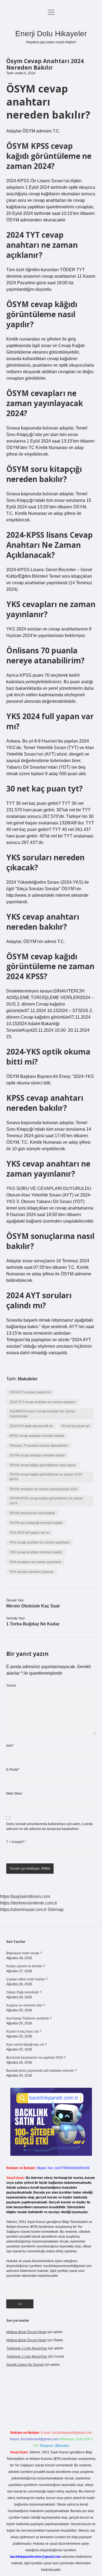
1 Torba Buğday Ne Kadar (33, 1624)
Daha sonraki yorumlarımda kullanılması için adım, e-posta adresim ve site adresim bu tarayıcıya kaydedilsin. (50, 1826)
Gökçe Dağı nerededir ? (24, 1992)
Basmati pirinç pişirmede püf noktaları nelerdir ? (41, 2071)
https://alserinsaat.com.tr (23, 1909)
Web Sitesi (14, 1793)
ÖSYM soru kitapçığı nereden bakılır (36, 1523)
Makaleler (28, 1379)
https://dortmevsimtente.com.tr (29, 1903)
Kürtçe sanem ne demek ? (26, 1966)
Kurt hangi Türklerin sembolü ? (29, 2018)
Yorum (11, 1686)
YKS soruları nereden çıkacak (31, 1572)
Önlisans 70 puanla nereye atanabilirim (39, 1446)
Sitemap (56, 1909)
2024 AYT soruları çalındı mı (30, 1392)
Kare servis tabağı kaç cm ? (27, 2045)
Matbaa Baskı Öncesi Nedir (26, 2332)
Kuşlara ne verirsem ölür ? (26, 2005)
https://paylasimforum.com (25, 1896)
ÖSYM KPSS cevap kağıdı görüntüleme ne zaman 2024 (46, 1501)
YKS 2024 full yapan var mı (30, 1533)
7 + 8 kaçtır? (16, 1842)
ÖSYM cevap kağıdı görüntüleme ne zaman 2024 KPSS (46, 1477)
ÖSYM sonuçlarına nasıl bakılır (32, 1513)
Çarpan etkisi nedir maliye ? (27, 1979)
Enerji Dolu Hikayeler (51, 34)
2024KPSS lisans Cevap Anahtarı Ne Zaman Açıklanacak (42, 1414)
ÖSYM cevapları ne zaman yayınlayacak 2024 (44, 1489)
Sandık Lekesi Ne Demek (25, 2365)
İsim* (10, 1746)
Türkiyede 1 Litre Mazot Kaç (27, 2348)
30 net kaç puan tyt (75, 1426)
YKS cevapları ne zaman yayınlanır (35, 1562)
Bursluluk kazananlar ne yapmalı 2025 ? (36, 2058)
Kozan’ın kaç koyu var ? (24, 2031)
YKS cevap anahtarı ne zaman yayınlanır (40, 1542)
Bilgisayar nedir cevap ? (24, 1953)
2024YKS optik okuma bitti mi (31, 1426)
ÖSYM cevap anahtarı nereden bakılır (37, 1455)
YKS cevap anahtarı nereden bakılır (36, 1552)
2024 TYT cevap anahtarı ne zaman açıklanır (43, 1402)
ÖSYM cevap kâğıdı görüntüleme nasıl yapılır (43, 1465)
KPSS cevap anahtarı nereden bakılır (37, 1436)
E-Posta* (13, 1770)
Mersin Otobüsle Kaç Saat (33, 1606)
